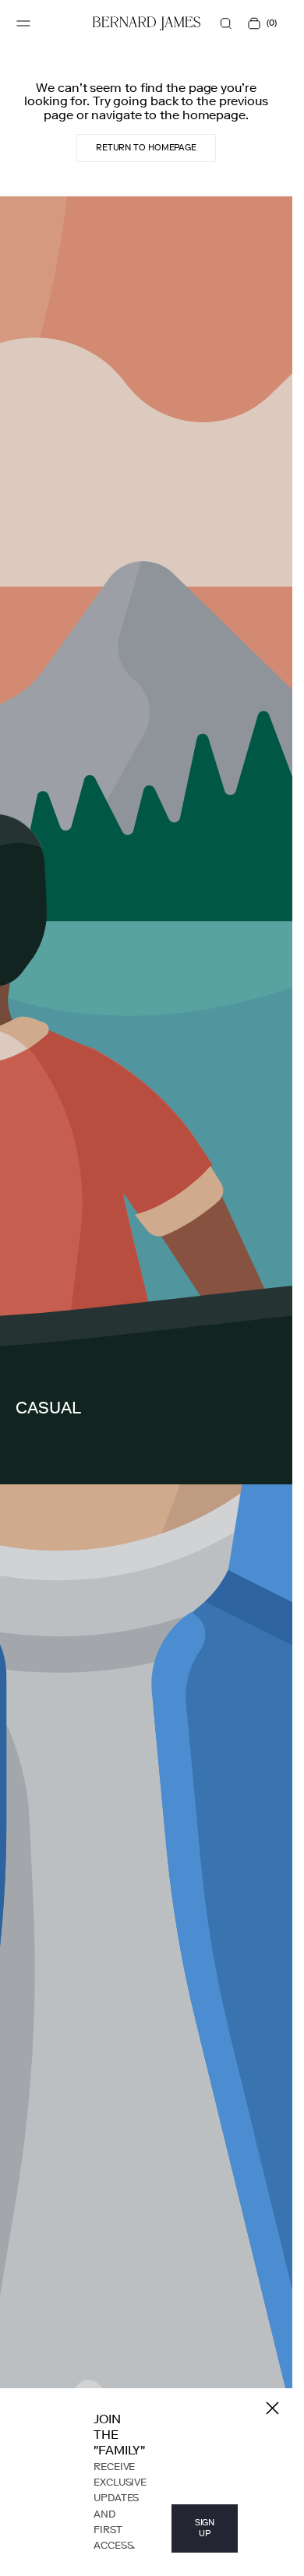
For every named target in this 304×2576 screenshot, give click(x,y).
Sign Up (205, 2528)
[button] (23, 23)
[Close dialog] (272, 2408)
